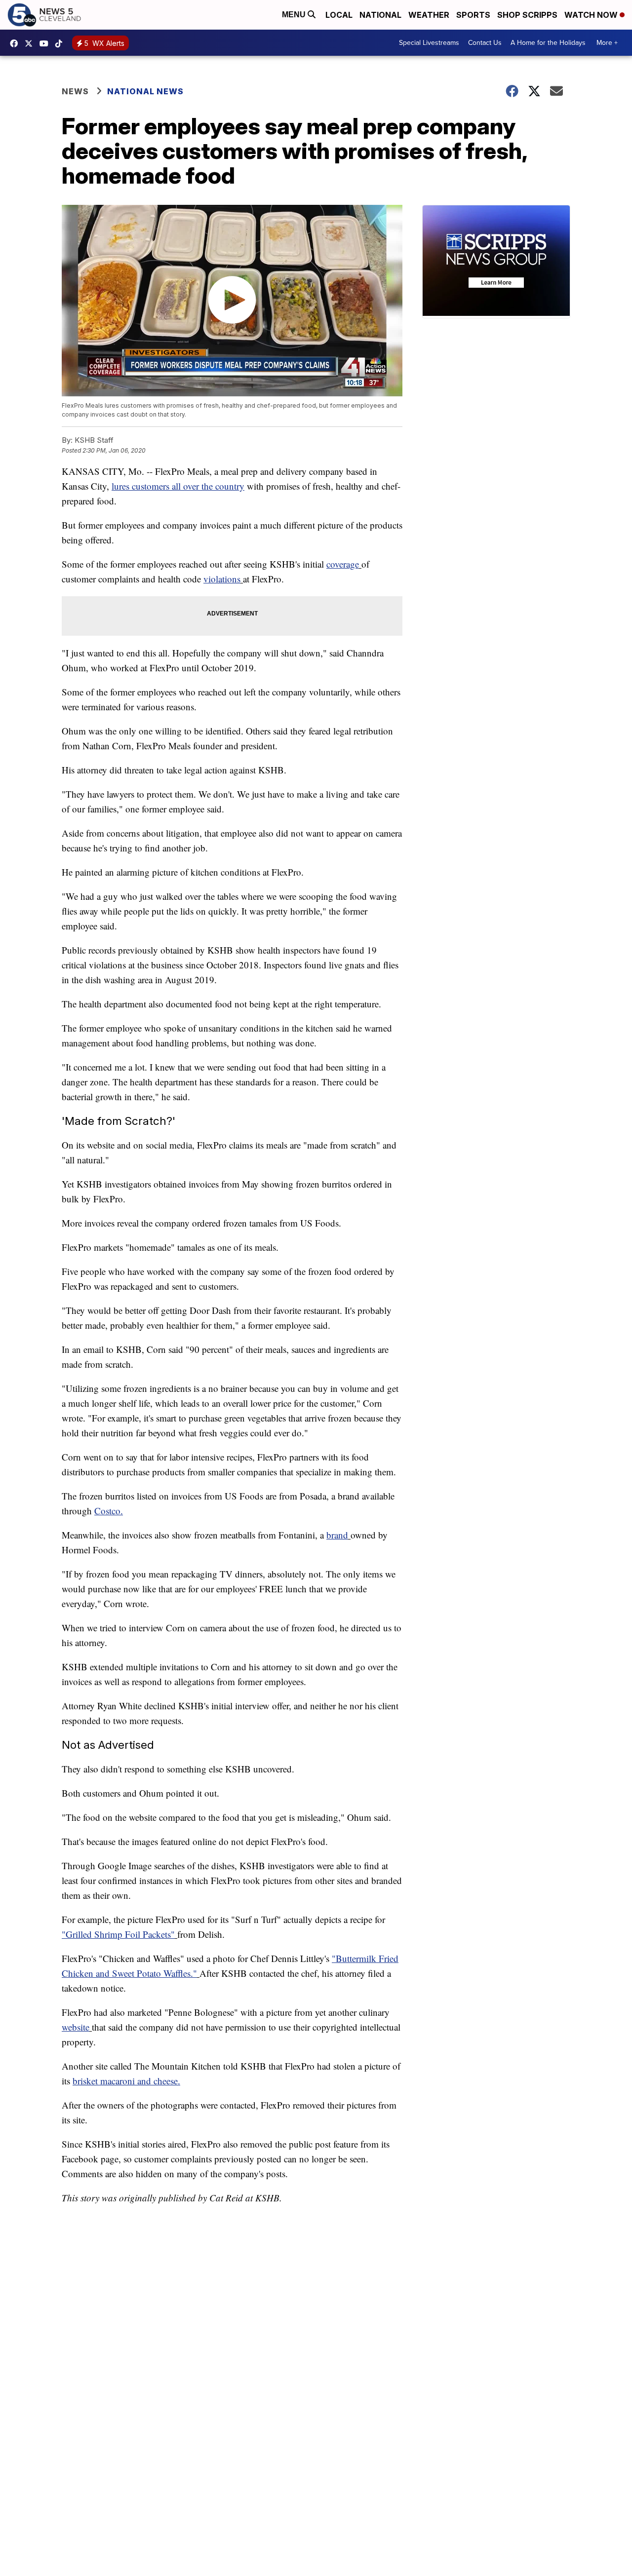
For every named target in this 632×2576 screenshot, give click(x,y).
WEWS (31, 43)
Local (339, 15)
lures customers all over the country (178, 486)
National (380, 15)
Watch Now (592, 15)
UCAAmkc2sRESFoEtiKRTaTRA (46, 43)
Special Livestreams (429, 43)
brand (337, 1535)
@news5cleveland (61, 43)
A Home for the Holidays (548, 43)
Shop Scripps (527, 15)
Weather (429, 15)
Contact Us (485, 43)
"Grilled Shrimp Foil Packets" (118, 1934)
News (75, 91)
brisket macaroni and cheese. (126, 2081)
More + (607, 43)
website (76, 2027)
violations (222, 579)
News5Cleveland (16, 43)
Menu (295, 15)
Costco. (109, 1511)
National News (145, 91)
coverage (343, 564)
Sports (473, 15)
